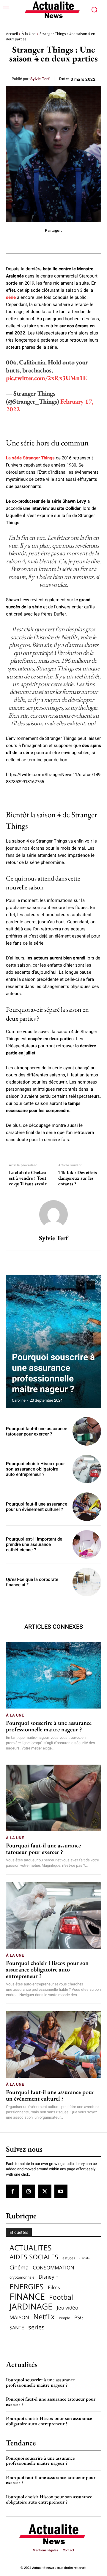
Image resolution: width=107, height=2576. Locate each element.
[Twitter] (45, 2191)
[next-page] (91, 1285)
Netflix (44, 2317)
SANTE (17, 2328)
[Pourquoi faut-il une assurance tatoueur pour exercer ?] (87, 1431)
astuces (69, 2258)
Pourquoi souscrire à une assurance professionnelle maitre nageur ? (53, 1373)
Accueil (12, 34)
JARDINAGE (31, 2306)
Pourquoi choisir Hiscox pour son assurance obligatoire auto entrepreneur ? (35, 1469)
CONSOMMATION (53, 2268)
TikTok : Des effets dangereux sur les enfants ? (78, 1178)
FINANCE (27, 2297)
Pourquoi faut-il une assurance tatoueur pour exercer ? (37, 1431)
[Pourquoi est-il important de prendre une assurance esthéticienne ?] (87, 1544)
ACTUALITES (31, 2248)
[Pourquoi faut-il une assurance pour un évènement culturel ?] (87, 1507)
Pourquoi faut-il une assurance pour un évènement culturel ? (37, 1507)
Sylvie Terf (40, 79)
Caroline (19, 1400)
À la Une (29, 34)
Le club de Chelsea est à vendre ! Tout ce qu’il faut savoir (28, 1178)
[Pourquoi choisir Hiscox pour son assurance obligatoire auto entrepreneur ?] (87, 1469)
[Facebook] (12, 2191)
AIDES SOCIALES (34, 2257)
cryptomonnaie (22, 2277)
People (64, 2318)
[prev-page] (80, 1285)
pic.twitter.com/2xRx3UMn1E (46, 378)
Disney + (49, 2277)
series (36, 2327)
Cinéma (19, 2268)
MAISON (19, 2317)
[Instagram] (29, 2191)
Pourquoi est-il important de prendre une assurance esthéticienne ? (34, 1544)
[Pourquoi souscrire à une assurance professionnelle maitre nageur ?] (53, 1341)
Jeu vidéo (67, 2308)
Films (54, 2287)
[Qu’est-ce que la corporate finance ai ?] (87, 1582)
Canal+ (85, 2258)
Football (62, 2297)
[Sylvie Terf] (53, 1214)
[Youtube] (61, 2191)
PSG (79, 2317)
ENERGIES (27, 2286)
